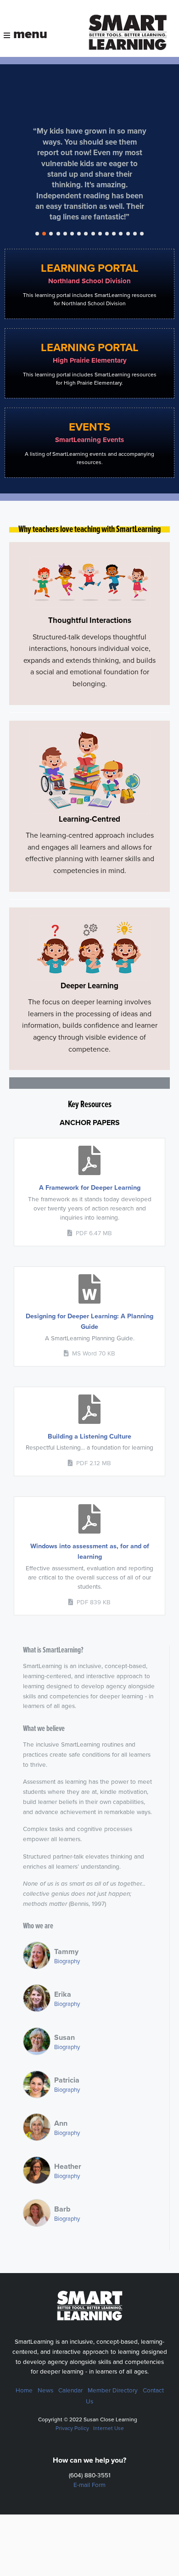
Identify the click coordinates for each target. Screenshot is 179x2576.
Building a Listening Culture (89, 1436)
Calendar (70, 2391)
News (45, 2391)
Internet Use (109, 2428)
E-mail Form (89, 2485)
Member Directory (113, 2391)
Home (24, 2391)
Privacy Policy (72, 2428)
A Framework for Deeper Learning (90, 1188)
